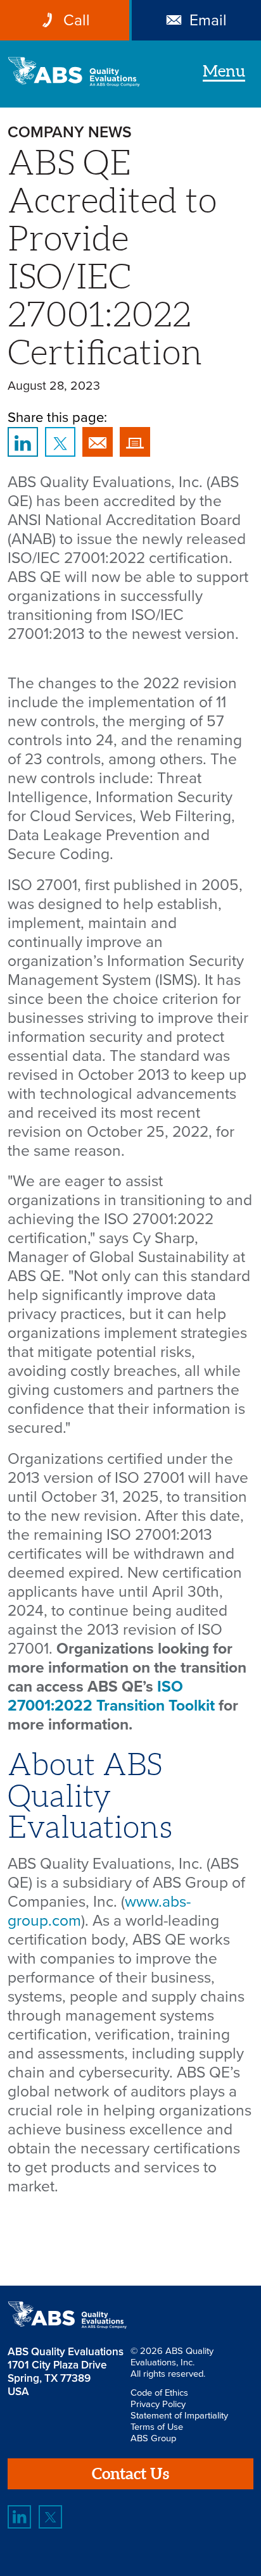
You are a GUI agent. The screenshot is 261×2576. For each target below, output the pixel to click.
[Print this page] (135, 442)
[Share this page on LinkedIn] (22, 442)
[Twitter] (50, 2517)
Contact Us (130, 2474)
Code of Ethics (159, 2393)
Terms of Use (157, 2427)
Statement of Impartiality (179, 2415)
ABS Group (153, 2438)
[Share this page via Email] (97, 442)
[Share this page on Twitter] (60, 442)
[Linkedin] (19, 2517)
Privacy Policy (158, 2404)
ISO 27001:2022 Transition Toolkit (111, 1696)
